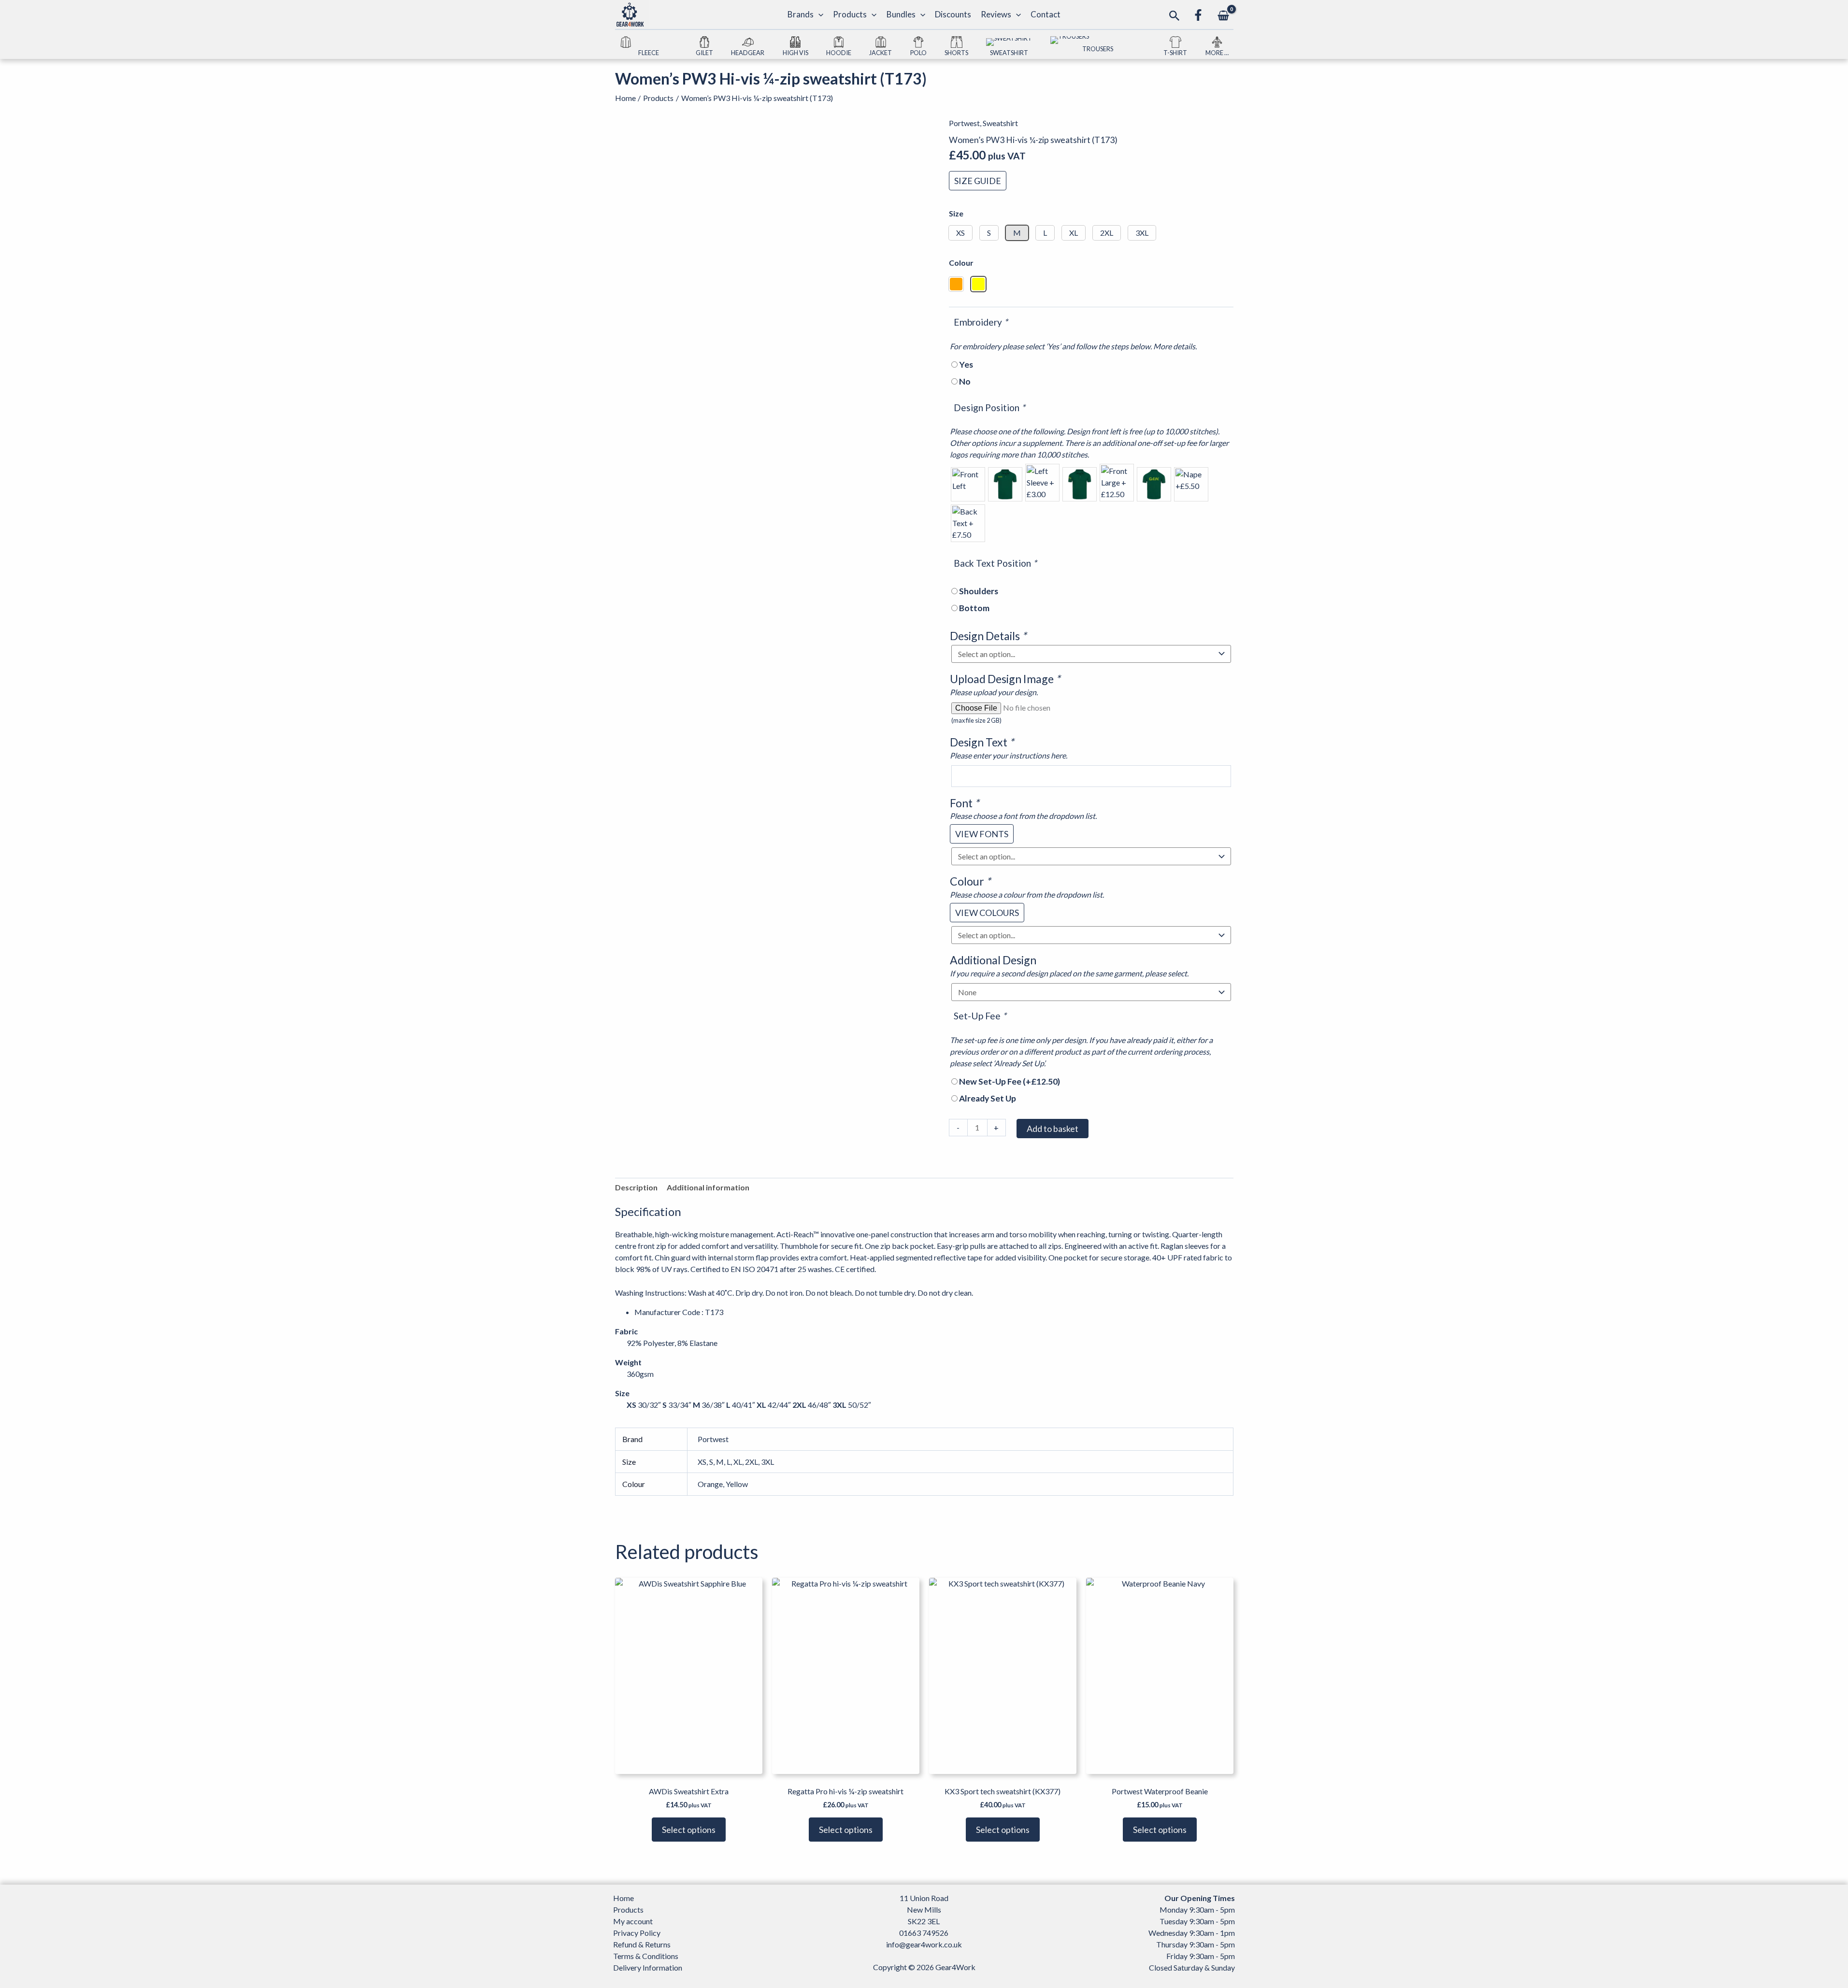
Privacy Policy (637, 1933)
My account (633, 1921)
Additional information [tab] (708, 1187)
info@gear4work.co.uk (924, 1944)
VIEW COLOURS (987, 913)
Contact (1046, 14)
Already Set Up (988, 1098)
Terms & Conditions (646, 1956)
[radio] (968, 484)
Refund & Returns (642, 1944)
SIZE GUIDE (978, 181)
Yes (966, 365)
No (965, 381)
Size (956, 213)
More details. (1175, 346)
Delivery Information (648, 1967)
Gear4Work (955, 1967)
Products (850, 14)
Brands (801, 14)
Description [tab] (636, 1187)
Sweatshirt (1000, 123)
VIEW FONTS (982, 834)
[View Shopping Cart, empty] (1224, 16)
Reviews (996, 14)
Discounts (953, 14)
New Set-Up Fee (1010, 1081)
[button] (818, 14)
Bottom (974, 608)
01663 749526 (924, 1933)
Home (623, 1898)
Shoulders (979, 591)
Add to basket (1053, 1129)
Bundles (901, 14)
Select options (689, 1830)
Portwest (964, 123)
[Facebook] (1198, 15)
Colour (961, 263)
